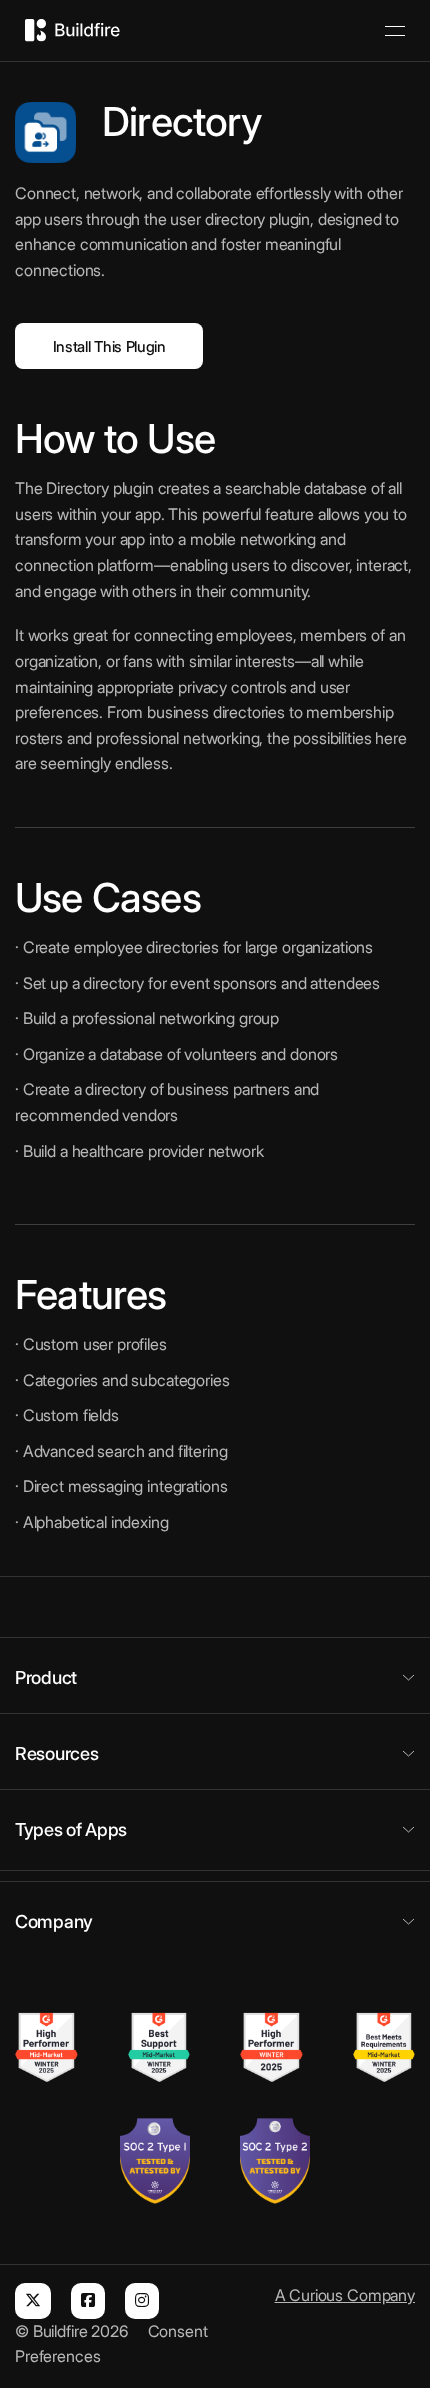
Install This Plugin (109, 346)
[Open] (395, 31)
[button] (215, 1678)
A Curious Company (345, 2295)
